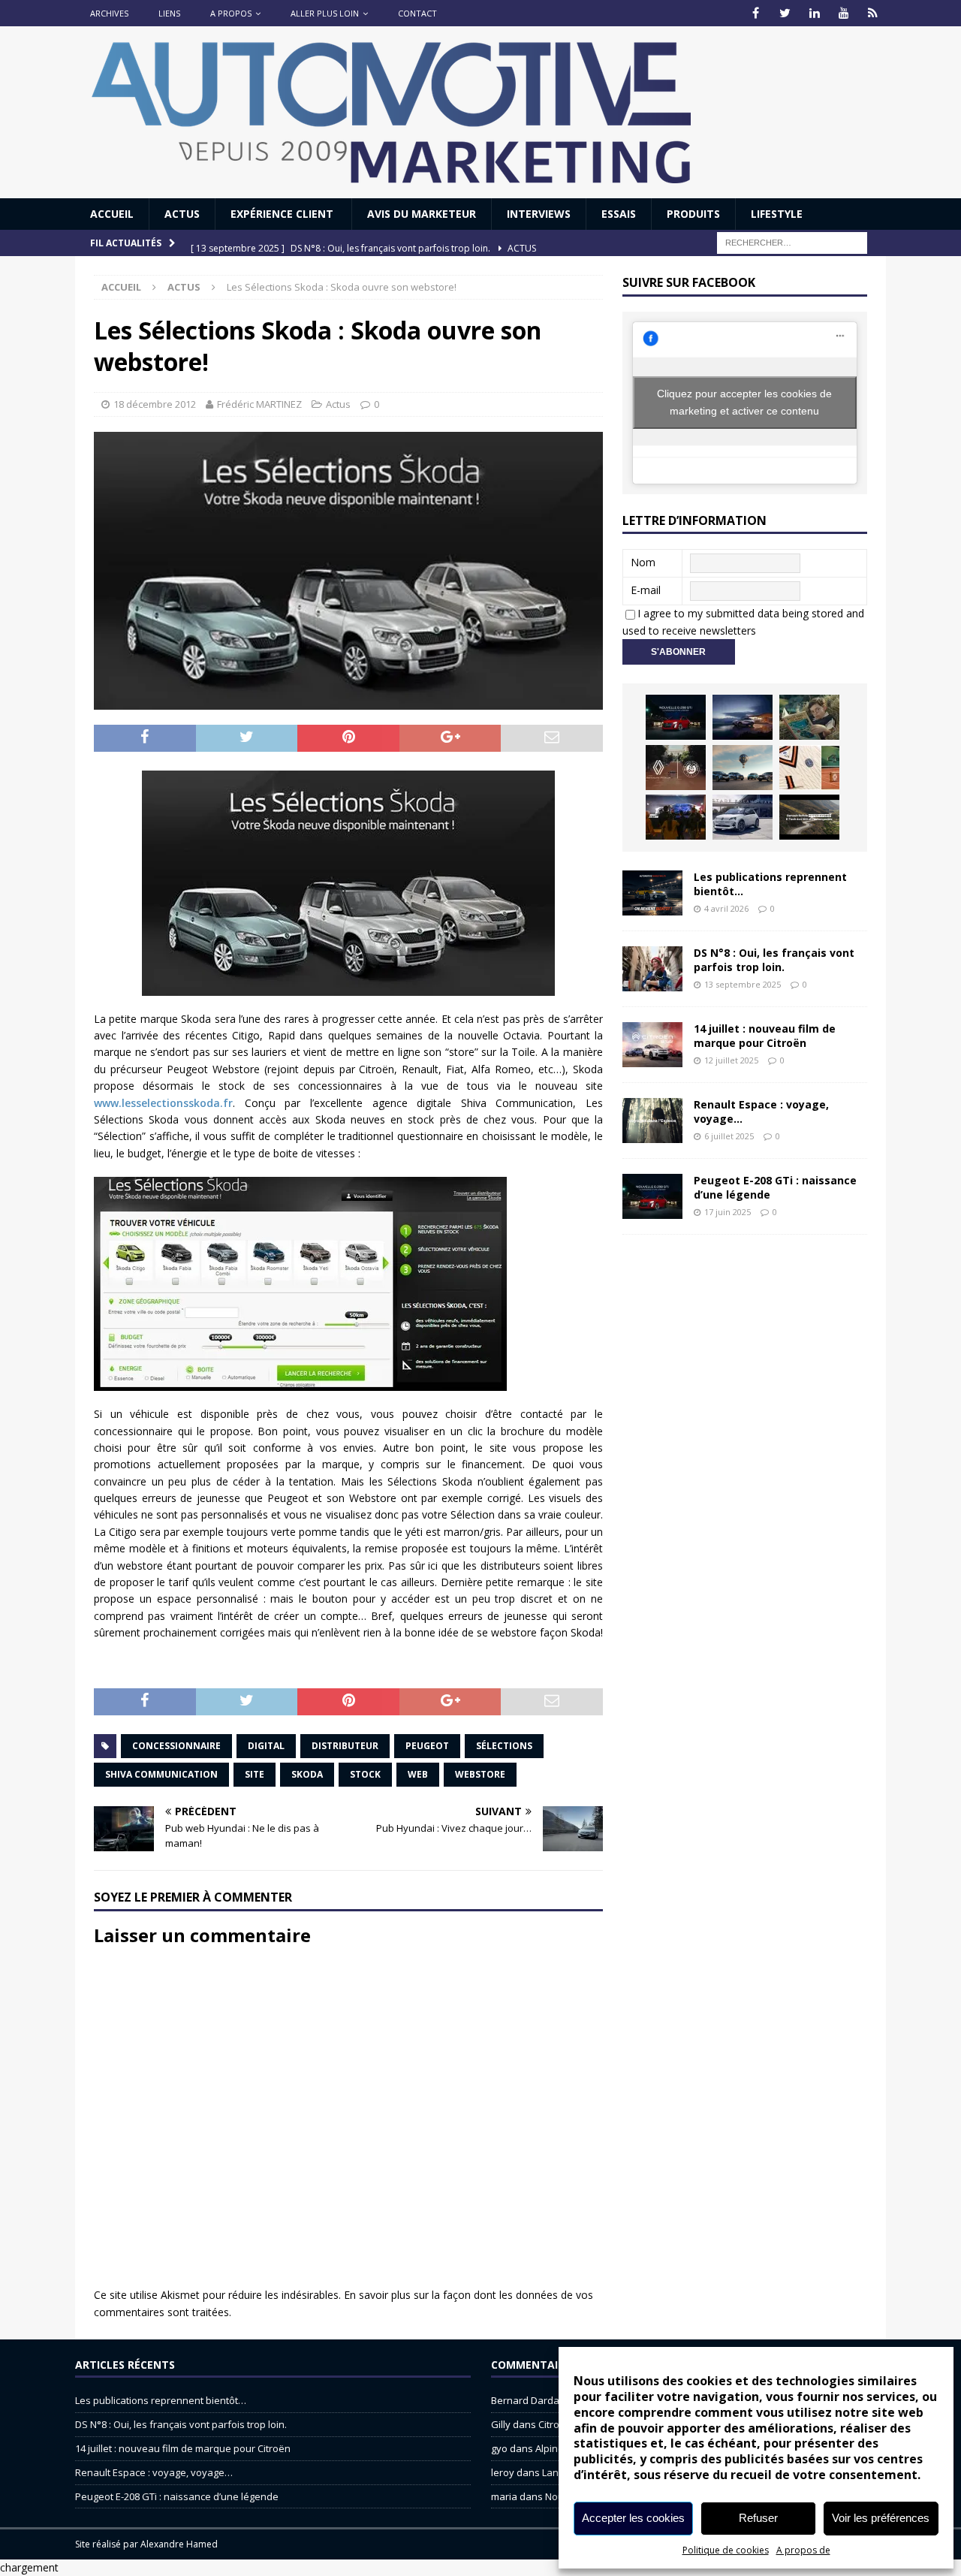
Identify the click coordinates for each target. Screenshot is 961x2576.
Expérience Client (283, 214)
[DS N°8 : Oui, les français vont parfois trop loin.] (652, 969)
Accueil (112, 214)
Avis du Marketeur (422, 214)
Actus (182, 214)
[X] (785, 13)
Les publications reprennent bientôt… (770, 884)
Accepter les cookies (633, 2518)
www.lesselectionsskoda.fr (163, 1103)
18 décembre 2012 (155, 404)
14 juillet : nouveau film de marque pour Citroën (765, 1035)
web (418, 1774)
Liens (169, 13)
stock (365, 1774)
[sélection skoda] (348, 883)
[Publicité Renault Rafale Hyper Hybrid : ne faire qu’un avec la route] (809, 817)
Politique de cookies (726, 2550)
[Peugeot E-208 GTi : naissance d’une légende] (676, 717)
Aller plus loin (325, 13)
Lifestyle (777, 214)
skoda (307, 1774)
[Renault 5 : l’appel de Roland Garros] (743, 817)
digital (266, 1746)
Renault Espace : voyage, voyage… (761, 1111)
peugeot (427, 1746)
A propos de (803, 2550)
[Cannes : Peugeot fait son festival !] (676, 817)
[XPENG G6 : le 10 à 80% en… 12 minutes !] (743, 717)
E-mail (646, 590)
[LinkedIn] (814, 13)
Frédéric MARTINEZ (259, 404)
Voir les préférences (881, 2518)
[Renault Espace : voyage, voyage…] (652, 1121)
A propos (231, 13)
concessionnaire (176, 1746)
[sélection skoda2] (348, 1284)
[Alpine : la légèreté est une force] (809, 717)
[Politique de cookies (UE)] (873, 13)
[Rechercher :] (792, 242)
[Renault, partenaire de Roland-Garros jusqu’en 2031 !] (676, 768)
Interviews (539, 214)
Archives (109, 13)
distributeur (345, 1746)
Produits (693, 214)
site (255, 1774)
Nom (643, 562)
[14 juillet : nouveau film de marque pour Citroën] (652, 1045)
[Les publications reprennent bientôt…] (652, 893)
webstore (480, 1774)
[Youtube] (844, 13)
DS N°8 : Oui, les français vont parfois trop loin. (774, 959)
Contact (417, 13)
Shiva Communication (161, 1774)
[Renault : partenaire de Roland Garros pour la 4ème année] (809, 768)
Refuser (758, 2518)
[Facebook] (756, 13)
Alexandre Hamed (179, 2544)
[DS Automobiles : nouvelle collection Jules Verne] (743, 768)
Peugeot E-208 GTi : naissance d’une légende (775, 1187)
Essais (619, 214)
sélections (504, 1746)
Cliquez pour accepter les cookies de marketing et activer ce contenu (744, 402)
